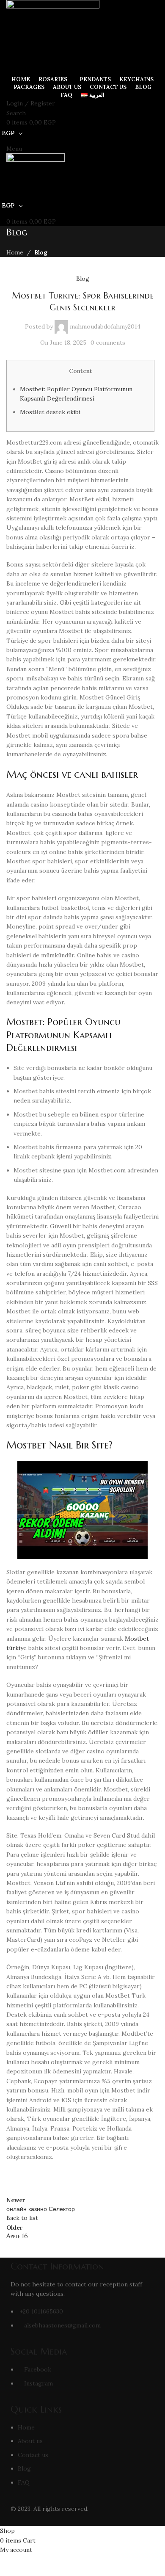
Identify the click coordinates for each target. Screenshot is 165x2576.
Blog (41, 252)
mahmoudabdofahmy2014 (105, 326)
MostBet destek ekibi (50, 412)
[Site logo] (53, 36)
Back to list (22, 2218)
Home (15, 252)
